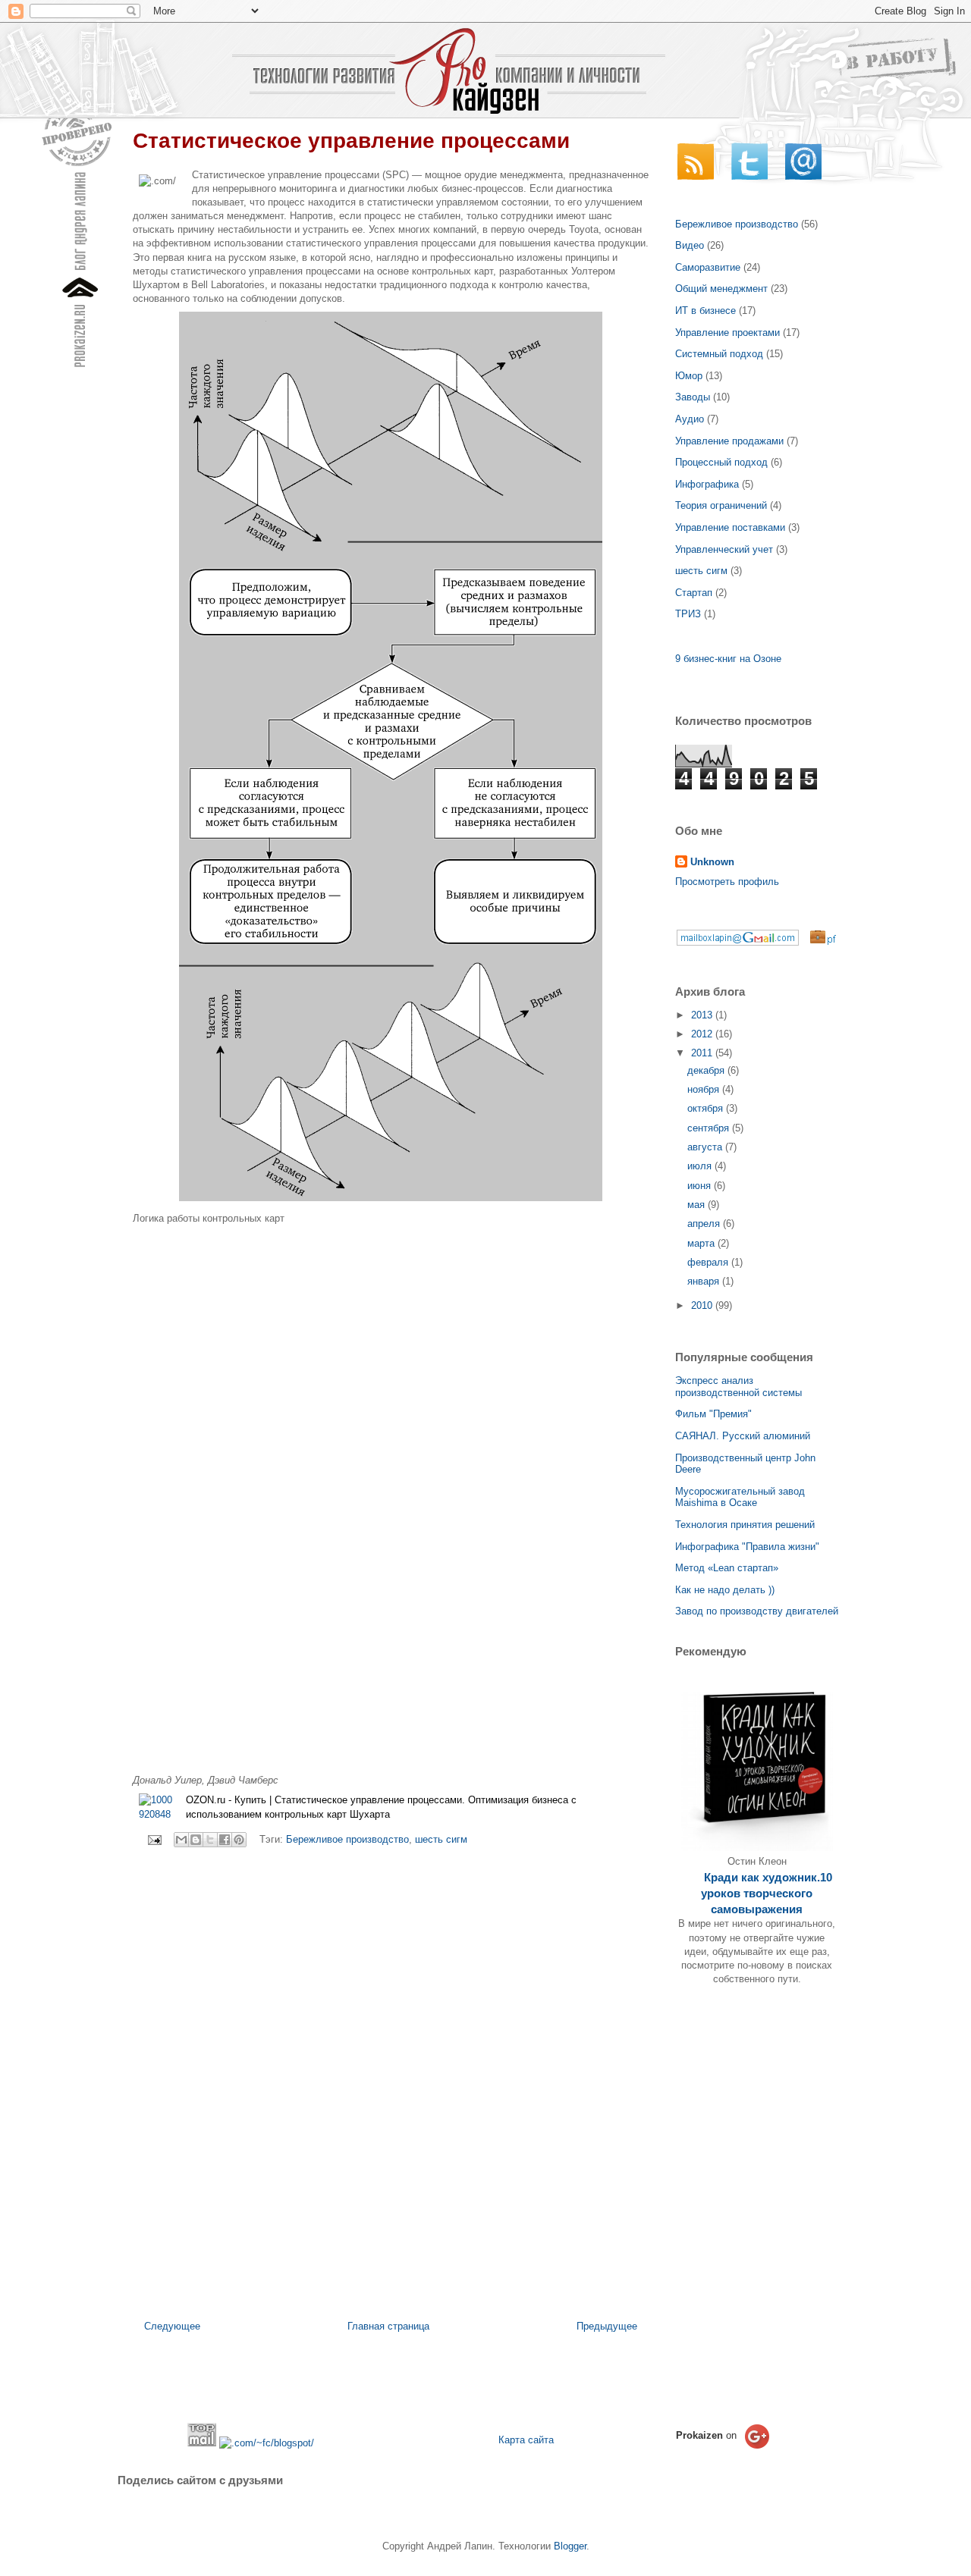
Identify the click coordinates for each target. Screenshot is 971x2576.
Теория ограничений (721, 505)
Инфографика (707, 484)
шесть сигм (441, 1839)
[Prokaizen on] (725, 2450)
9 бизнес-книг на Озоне (728, 659)
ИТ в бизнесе (705, 311)
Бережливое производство (347, 1839)
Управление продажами (729, 441)
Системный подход (719, 354)
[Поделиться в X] (210, 1840)
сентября (710, 1128)
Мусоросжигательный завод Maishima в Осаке (740, 1497)
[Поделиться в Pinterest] (239, 1840)
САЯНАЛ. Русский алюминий (743, 1436)
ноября (705, 1089)
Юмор (689, 376)
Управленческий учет (724, 549)
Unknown (712, 862)
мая (698, 1205)
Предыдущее (607, 2326)
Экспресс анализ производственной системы (738, 1387)
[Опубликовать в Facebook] (225, 1840)
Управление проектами (727, 333)
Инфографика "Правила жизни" (747, 1547)
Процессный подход (721, 462)
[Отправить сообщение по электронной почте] (154, 1839)
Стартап (694, 593)
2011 (703, 1053)
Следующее (172, 2326)
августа (706, 1147)
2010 (703, 1305)
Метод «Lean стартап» (727, 1568)
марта (702, 1243)
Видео (690, 245)
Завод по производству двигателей (757, 1611)
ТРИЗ (688, 614)
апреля (705, 1224)
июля (701, 1166)
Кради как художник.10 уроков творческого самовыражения (767, 1894)
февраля (709, 1262)
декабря (707, 1070)
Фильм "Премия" (713, 1414)
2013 (703, 1015)
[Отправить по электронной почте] (181, 1840)
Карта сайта (526, 2440)
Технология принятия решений (745, 1525)
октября (707, 1108)
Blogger (570, 2546)
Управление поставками (730, 527)
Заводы (693, 397)
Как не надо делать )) (725, 1590)
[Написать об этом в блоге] (196, 1840)
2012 (703, 1034)
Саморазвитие (708, 267)
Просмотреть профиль (727, 882)
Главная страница (388, 2326)
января (705, 1281)
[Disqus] (391, 2062)
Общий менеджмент (721, 289)
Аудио (690, 419)
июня (701, 1186)
